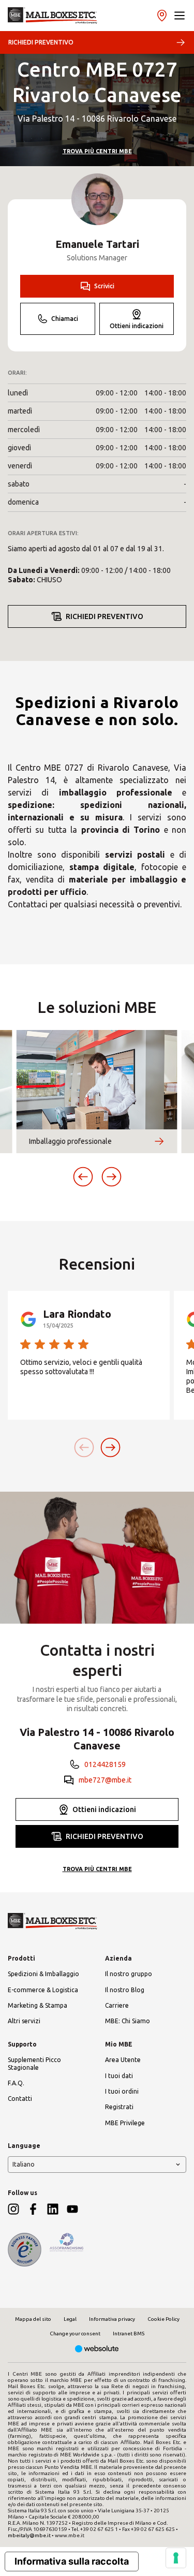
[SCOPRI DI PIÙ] (159, 1141)
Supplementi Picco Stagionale (34, 2063)
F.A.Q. (16, 2083)
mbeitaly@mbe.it (29, 2535)
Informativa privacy (112, 2319)
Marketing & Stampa (38, 2005)
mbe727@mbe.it (105, 1780)
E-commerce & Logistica (43, 1990)
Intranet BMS (129, 2334)
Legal (70, 2319)
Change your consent (75, 2334)
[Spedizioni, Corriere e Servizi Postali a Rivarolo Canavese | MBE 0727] (53, 16)
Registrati (119, 2107)
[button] (180, 16)
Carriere (117, 2005)
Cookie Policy (163, 2319)
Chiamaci (65, 319)
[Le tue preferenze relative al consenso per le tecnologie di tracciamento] (176, 2558)
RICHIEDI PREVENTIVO (41, 42)
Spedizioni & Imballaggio (43, 1974)
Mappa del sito (33, 2319)
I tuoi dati (119, 2076)
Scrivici (104, 286)
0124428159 (105, 1764)
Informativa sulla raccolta (72, 2561)
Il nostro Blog (125, 1990)
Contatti (20, 2099)
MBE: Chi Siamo (128, 2021)
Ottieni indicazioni (137, 326)
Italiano (24, 2164)
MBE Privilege (125, 2123)
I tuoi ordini (122, 2091)
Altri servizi (24, 2021)
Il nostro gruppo (129, 1974)
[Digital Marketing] (97, 2350)
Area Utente (123, 2060)
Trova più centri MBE (97, 151)
